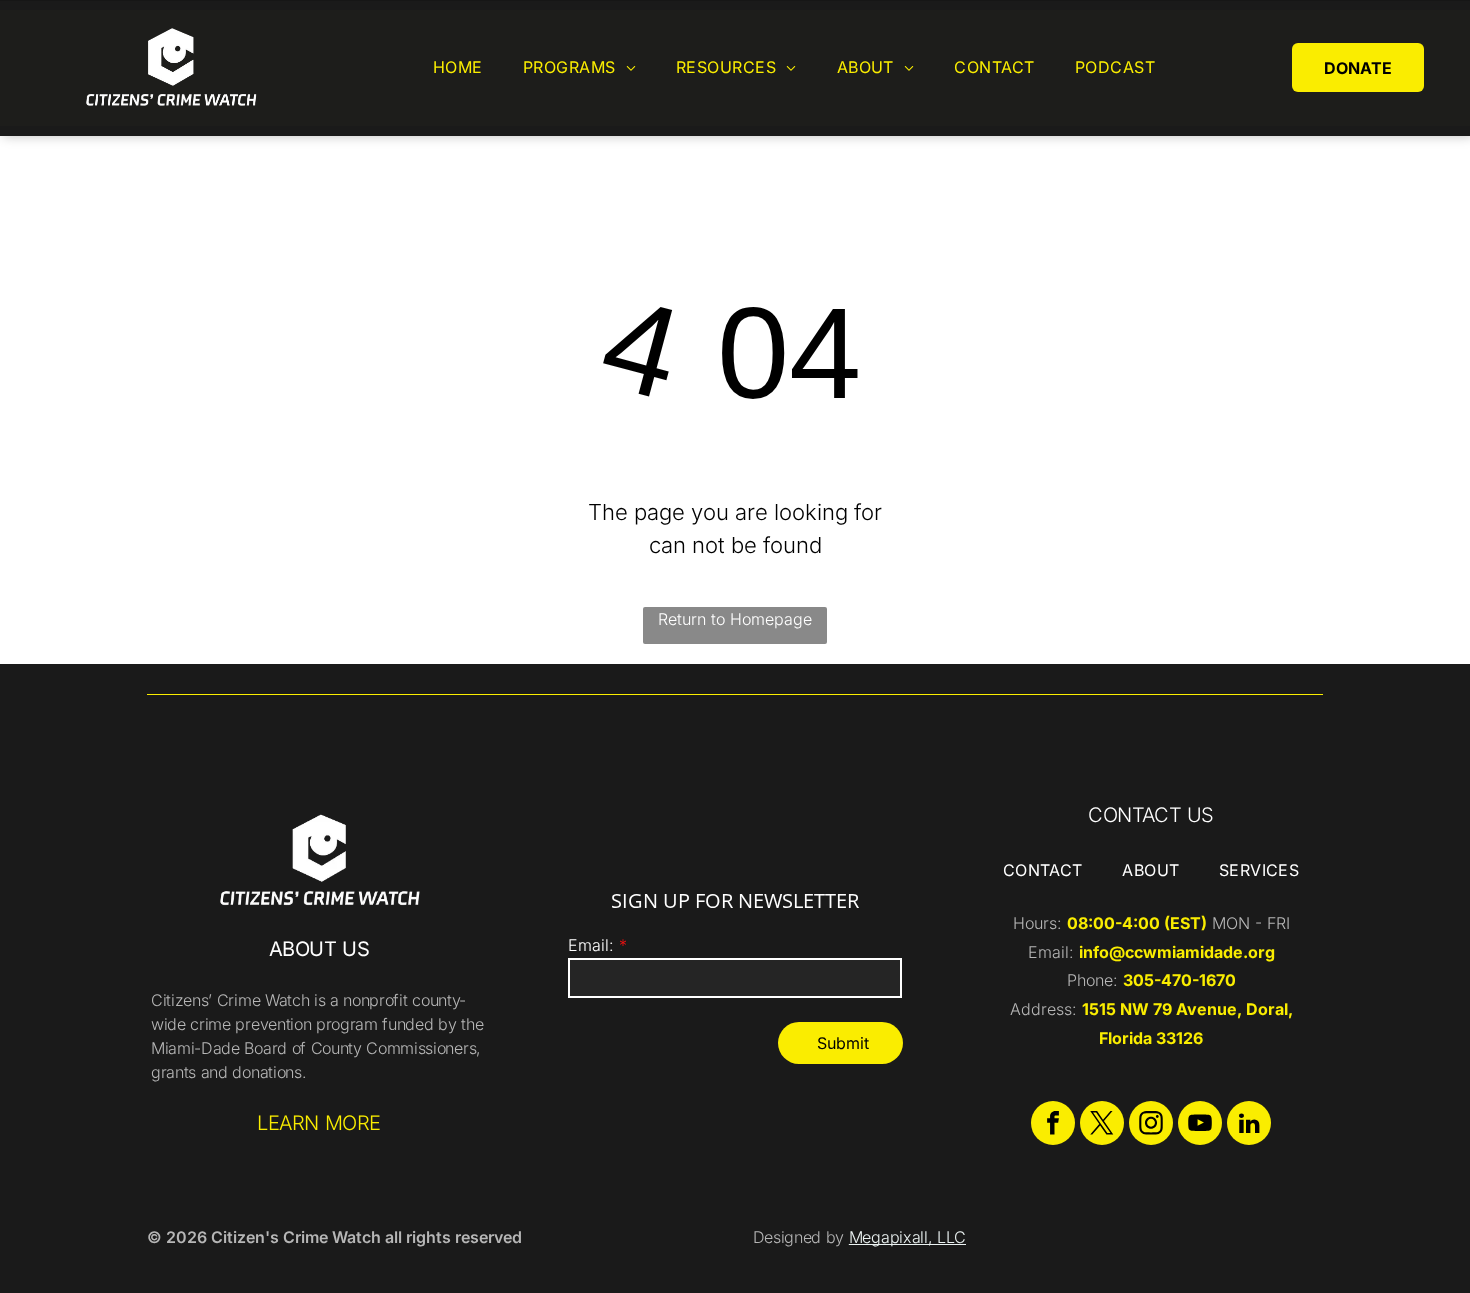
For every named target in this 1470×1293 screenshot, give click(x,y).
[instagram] (1151, 1125)
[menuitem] (458, 67)
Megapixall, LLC (907, 1237)
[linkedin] (1249, 1125)
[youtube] (1200, 1125)
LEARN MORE (319, 1123)
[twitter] (1102, 1125)
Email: (591, 945)
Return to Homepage (735, 619)
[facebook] (1053, 1125)
